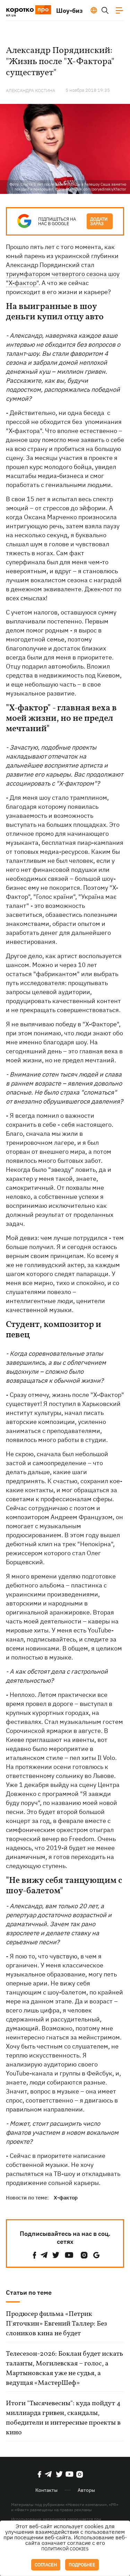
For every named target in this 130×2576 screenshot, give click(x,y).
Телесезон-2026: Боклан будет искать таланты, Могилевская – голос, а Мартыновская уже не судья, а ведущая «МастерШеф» (64, 2369)
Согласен (46, 2565)
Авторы (86, 2490)
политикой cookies (65, 2549)
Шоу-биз (70, 11)
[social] (35, 2255)
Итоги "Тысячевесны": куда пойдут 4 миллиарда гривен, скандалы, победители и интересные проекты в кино (63, 2418)
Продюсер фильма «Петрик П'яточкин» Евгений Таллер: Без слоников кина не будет (57, 2324)
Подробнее (82, 2565)
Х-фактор (66, 2198)
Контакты (46, 2490)
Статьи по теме (29, 2292)
